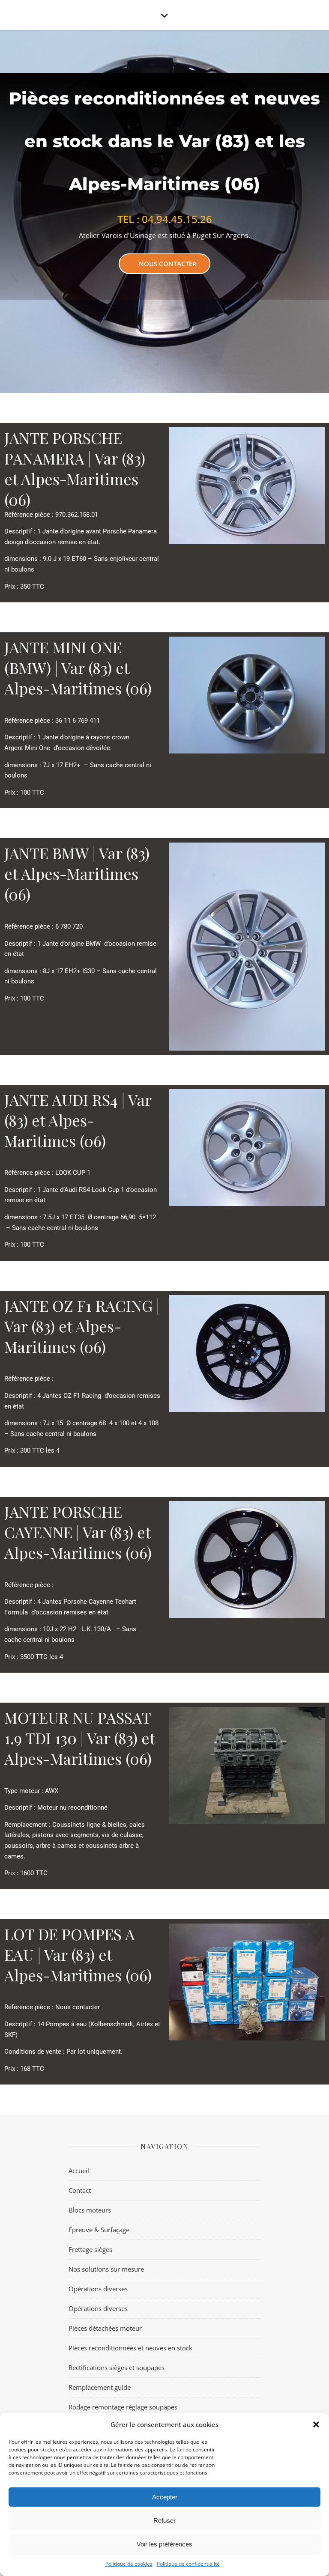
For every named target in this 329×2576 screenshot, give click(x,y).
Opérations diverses (98, 2289)
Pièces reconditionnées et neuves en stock (130, 2348)
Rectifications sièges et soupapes (117, 2368)
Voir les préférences (164, 2544)
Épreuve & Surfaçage (99, 2230)
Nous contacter (168, 264)
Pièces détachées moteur (105, 2328)
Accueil (79, 2171)
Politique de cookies (129, 2564)
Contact (80, 2190)
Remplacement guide (100, 2387)
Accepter (165, 2497)
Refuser (164, 2521)
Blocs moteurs (90, 2210)
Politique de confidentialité (188, 2564)
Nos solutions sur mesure (106, 2269)
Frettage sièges (90, 2249)
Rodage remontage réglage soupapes (123, 2407)
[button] (316, 2424)
